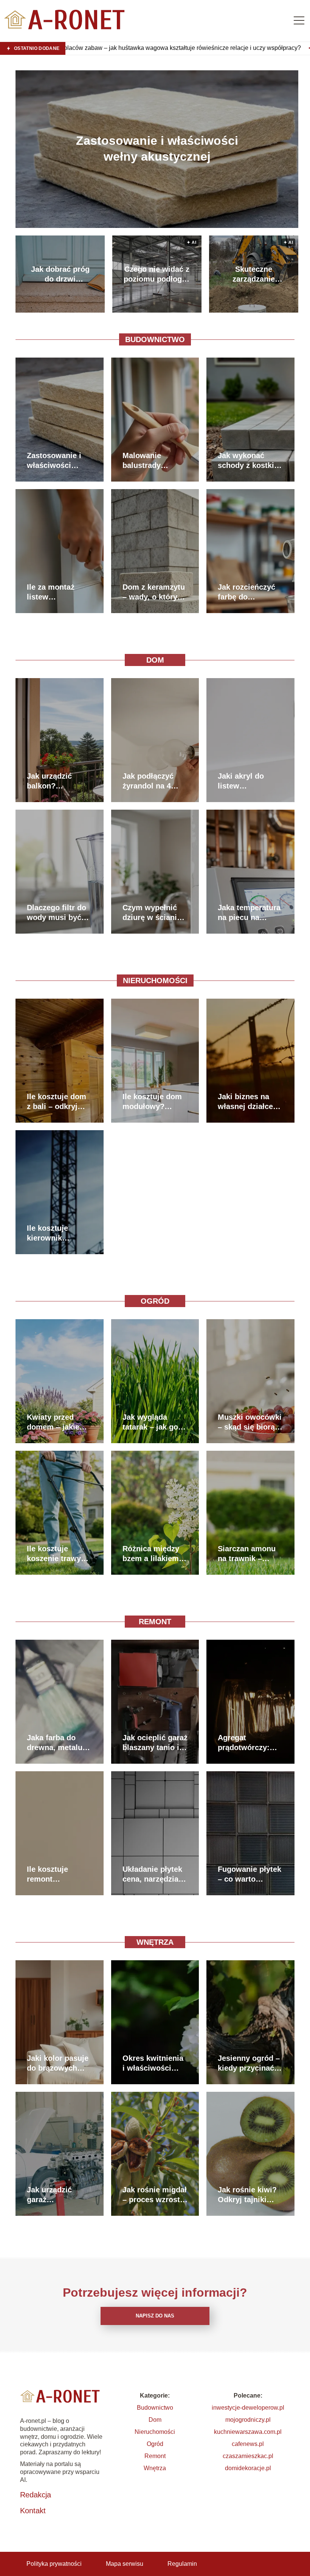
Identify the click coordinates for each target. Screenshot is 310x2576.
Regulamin (182, 2564)
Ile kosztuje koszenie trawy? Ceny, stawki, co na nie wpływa (56, 1554)
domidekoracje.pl (248, 2468)
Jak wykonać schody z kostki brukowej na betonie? (246, 461)
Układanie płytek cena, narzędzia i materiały (153, 1874)
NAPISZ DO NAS (155, 2316)
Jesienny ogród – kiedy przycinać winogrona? (249, 2063)
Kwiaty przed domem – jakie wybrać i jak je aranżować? (53, 1422)
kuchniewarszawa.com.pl (248, 2432)
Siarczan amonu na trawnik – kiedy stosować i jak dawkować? (248, 1554)
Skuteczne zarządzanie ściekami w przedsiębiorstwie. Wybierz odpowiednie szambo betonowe (254, 274)
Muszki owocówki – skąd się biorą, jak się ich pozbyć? (250, 1422)
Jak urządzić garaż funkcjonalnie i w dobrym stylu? (58, 2195)
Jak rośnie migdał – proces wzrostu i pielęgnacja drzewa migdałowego (155, 2195)
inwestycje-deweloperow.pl (248, 2408)
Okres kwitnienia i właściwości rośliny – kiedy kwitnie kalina (153, 2063)
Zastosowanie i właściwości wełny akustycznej (157, 149)
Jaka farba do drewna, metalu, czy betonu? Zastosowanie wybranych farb (56, 1743)
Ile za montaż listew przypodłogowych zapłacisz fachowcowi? (59, 592)
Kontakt (33, 2511)
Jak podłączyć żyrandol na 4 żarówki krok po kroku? (151, 781)
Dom (155, 660)
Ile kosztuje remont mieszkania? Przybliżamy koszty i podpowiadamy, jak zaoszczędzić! (58, 1874)
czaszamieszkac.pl (248, 2456)
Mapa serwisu (125, 2564)
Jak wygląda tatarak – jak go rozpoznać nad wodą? (150, 1422)
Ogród (155, 1301)
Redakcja (36, 2495)
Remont (155, 1622)
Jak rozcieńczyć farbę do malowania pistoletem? (246, 592)
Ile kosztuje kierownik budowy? (47, 1233)
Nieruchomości (155, 981)
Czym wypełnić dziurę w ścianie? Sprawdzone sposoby (154, 913)
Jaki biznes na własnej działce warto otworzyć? (248, 1102)
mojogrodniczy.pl (248, 2420)
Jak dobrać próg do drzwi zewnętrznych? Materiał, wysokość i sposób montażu (60, 274)
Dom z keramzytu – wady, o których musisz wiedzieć (154, 592)
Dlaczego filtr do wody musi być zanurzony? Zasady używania (58, 913)
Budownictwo (155, 339)
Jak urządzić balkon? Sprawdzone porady (49, 781)
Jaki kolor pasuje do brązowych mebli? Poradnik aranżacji (58, 2063)
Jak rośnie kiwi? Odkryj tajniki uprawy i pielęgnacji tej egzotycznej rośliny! (247, 2195)
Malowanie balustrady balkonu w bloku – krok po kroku (152, 461)
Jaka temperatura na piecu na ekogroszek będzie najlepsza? (250, 913)
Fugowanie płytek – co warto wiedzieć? (250, 1874)
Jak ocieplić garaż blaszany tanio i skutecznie (155, 1743)
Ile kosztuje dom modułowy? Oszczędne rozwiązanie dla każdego (152, 1102)
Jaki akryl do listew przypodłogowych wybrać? (250, 781)
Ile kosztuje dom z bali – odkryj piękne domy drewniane (57, 1102)
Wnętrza (155, 1942)
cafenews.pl (248, 2444)
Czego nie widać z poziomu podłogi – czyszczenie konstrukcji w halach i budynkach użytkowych (157, 274)
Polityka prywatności (54, 2564)
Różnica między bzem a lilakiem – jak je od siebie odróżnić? (154, 1554)
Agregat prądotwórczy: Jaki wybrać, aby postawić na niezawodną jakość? (248, 1743)
